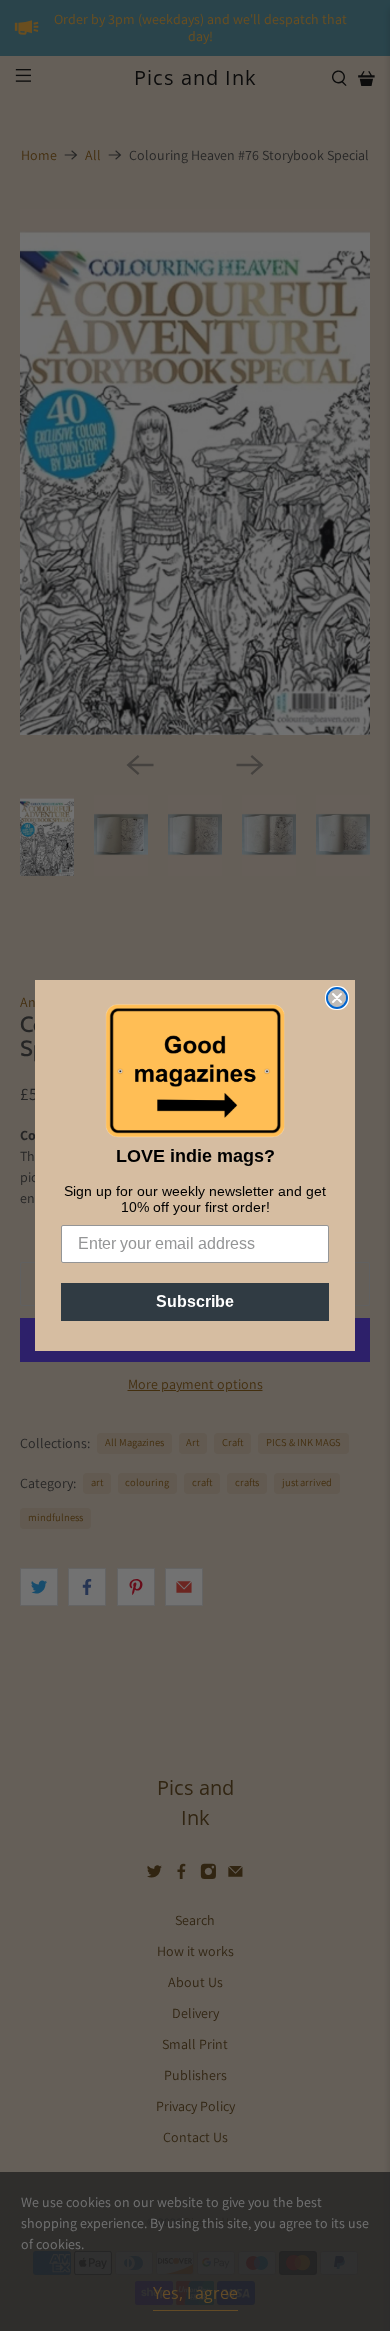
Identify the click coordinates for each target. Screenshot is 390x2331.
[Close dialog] (337, 998)
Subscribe (195, 1301)
